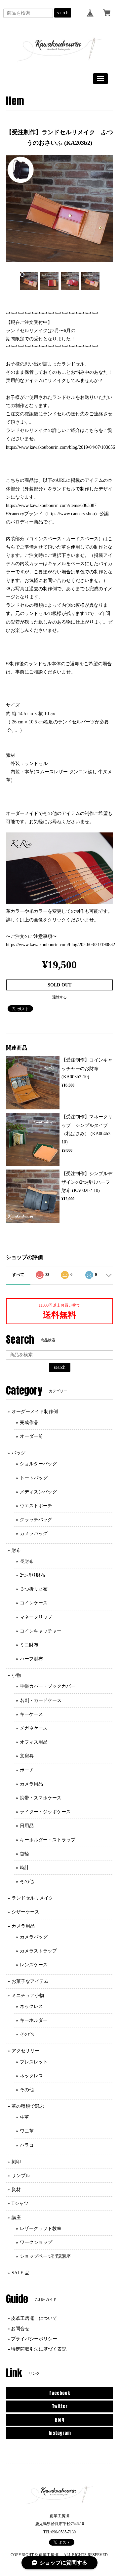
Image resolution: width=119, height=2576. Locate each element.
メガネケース (34, 1728)
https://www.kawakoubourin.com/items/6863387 (51, 505)
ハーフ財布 (31, 1659)
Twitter (60, 2406)
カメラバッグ (34, 1534)
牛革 (24, 2117)
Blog (59, 2420)
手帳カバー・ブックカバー (48, 1686)
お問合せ (20, 2329)
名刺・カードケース (41, 1700)
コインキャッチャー (41, 1631)
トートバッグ (34, 1478)
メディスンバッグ (38, 1492)
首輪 (24, 1854)
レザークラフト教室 (41, 2229)
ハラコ (27, 2145)
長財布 (27, 1561)
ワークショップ (36, 2242)
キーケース (31, 1714)
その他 (27, 1882)
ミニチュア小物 (28, 1996)
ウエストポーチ (36, 1506)
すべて (18, 1275)
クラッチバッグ (36, 1520)
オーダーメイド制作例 (35, 1412)
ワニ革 (27, 2131)
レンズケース (34, 1965)
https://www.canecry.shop (71, 514)
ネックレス (31, 2006)
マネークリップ (36, 1617)
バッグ (19, 1453)
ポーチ (27, 1770)
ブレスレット (34, 2062)
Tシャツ (20, 2203)
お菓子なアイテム (30, 1981)
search (63, 13)
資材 (16, 2190)
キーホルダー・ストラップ (48, 1840)
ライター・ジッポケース (45, 1812)
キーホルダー (34, 2020)
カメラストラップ (38, 1951)
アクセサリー (25, 2051)
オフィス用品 (34, 1742)
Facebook (59, 2393)
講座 (16, 2218)
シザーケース (25, 1912)
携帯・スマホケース (41, 1798)
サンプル (21, 2176)
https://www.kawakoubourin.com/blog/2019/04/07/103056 (60, 447)
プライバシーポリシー (34, 2339)
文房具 (27, 1756)
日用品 (27, 1826)
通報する (59, 997)
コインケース (34, 1603)
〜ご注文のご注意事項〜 (31, 936)
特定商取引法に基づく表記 (39, 2349)
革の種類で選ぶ (28, 2106)
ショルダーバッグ (38, 1464)
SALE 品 (20, 2273)
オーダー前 (31, 1436)
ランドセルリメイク (32, 1898)
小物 (16, 1675)
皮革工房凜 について (34, 2318)
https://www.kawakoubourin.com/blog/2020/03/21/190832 (60, 945)
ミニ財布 (29, 1645)
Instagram (60, 2433)
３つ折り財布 (34, 1589)
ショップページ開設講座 (45, 2256)
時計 (24, 1868)
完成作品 (29, 1423)
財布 (16, 1550)
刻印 (16, 2162)
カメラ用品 (31, 1784)
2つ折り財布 (33, 1575)
